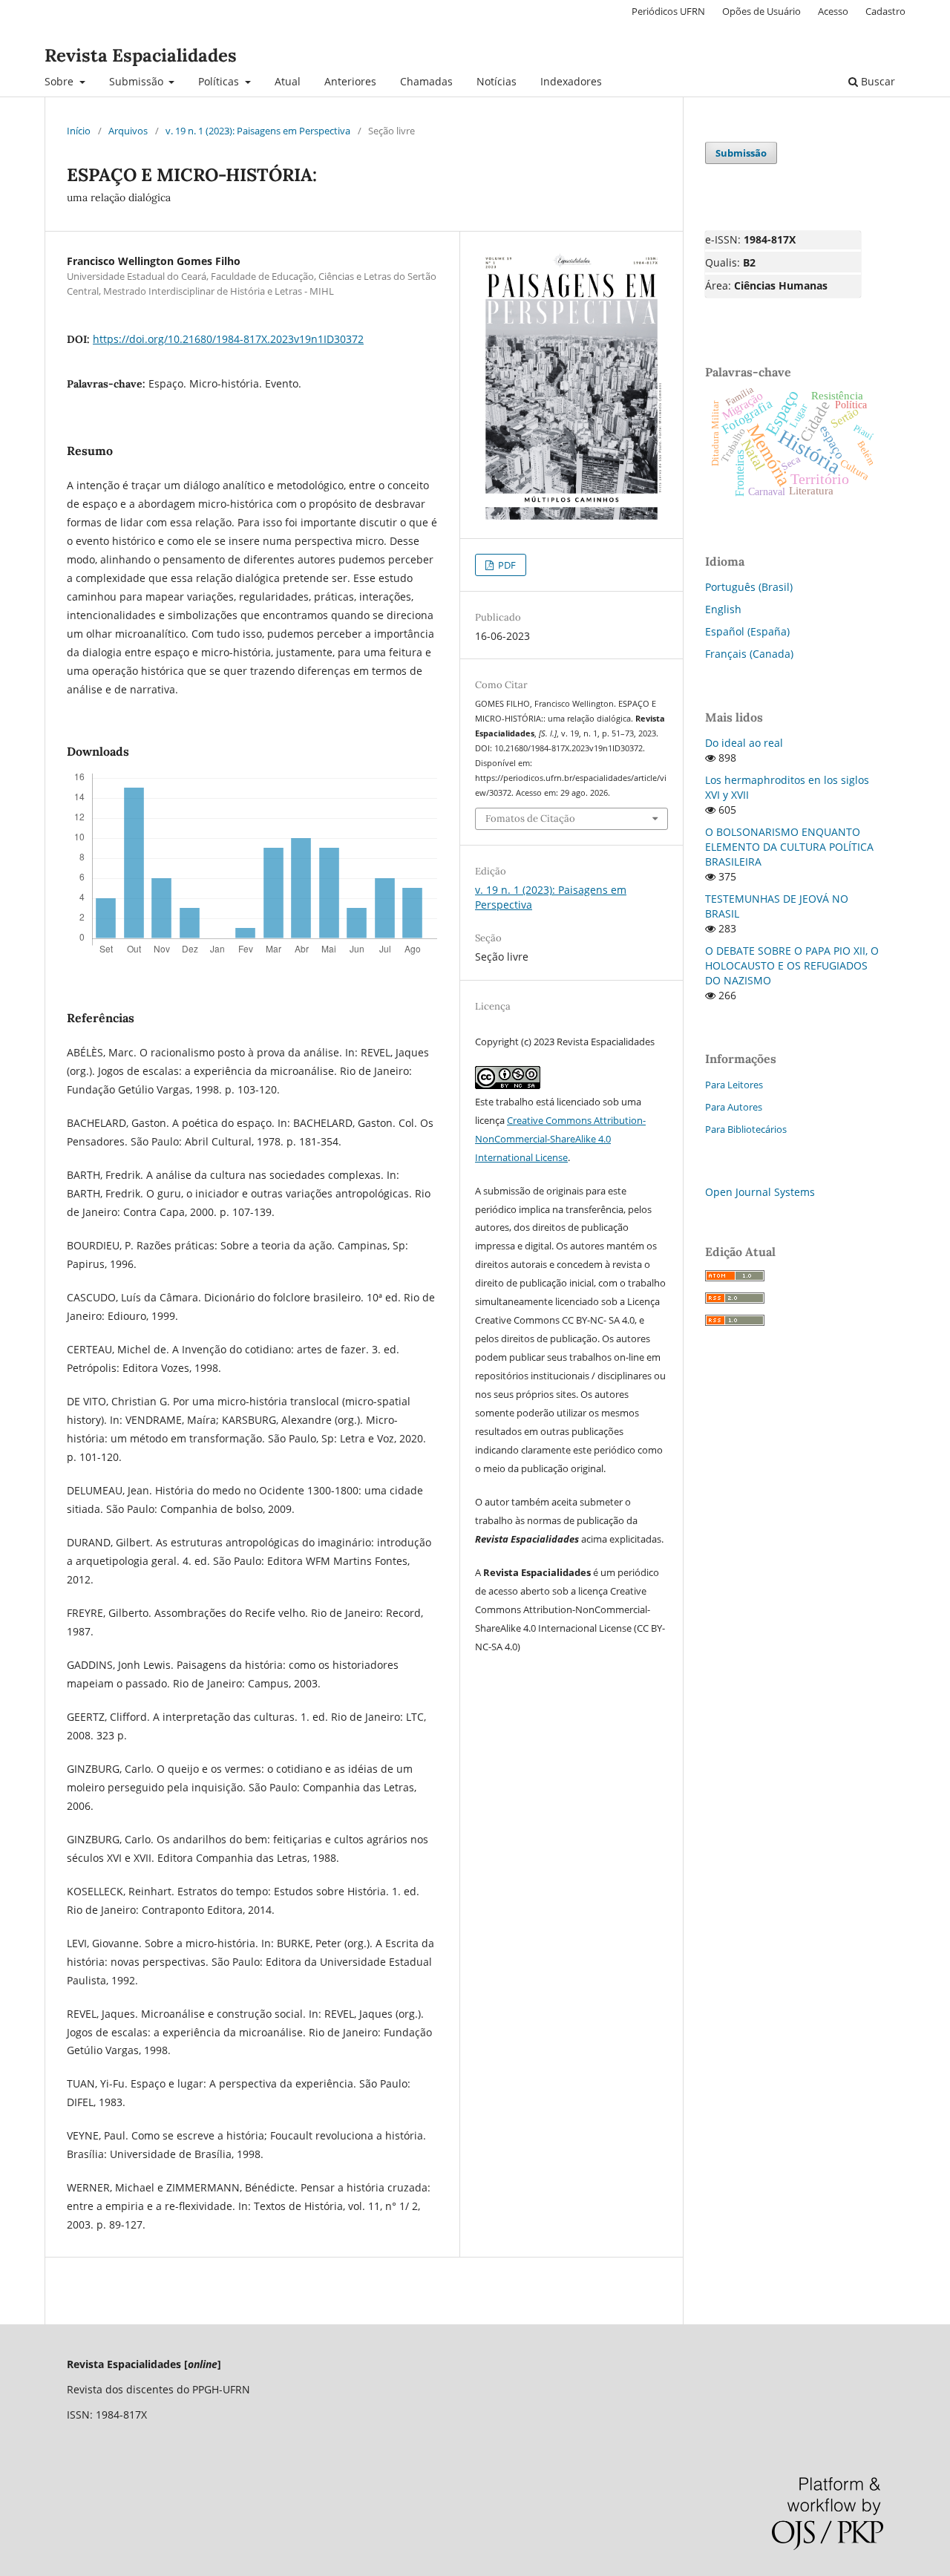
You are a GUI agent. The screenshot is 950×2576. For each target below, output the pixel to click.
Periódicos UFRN (668, 11)
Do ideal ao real (744, 743)
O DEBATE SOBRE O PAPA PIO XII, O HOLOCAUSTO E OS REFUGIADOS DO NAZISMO (792, 965)
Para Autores (734, 1107)
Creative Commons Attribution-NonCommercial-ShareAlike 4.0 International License (560, 1139)
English (723, 609)
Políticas (220, 81)
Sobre (60, 81)
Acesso (833, 11)
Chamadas (426, 81)
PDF (506, 565)
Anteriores (350, 81)
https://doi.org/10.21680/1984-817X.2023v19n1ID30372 (228, 339)
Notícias (497, 81)
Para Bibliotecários (746, 1129)
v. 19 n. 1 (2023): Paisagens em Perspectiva (258, 131)
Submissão (138, 81)
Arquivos (128, 131)
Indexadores (571, 81)
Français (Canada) (749, 654)
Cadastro (885, 11)
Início (79, 131)
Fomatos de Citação (530, 818)
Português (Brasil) (749, 587)
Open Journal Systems (760, 1192)
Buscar (877, 81)
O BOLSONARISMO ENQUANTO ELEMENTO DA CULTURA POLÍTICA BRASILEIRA (789, 847)
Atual (288, 81)
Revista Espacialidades (141, 55)
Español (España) (747, 631)
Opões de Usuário (761, 11)
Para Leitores (734, 1085)
